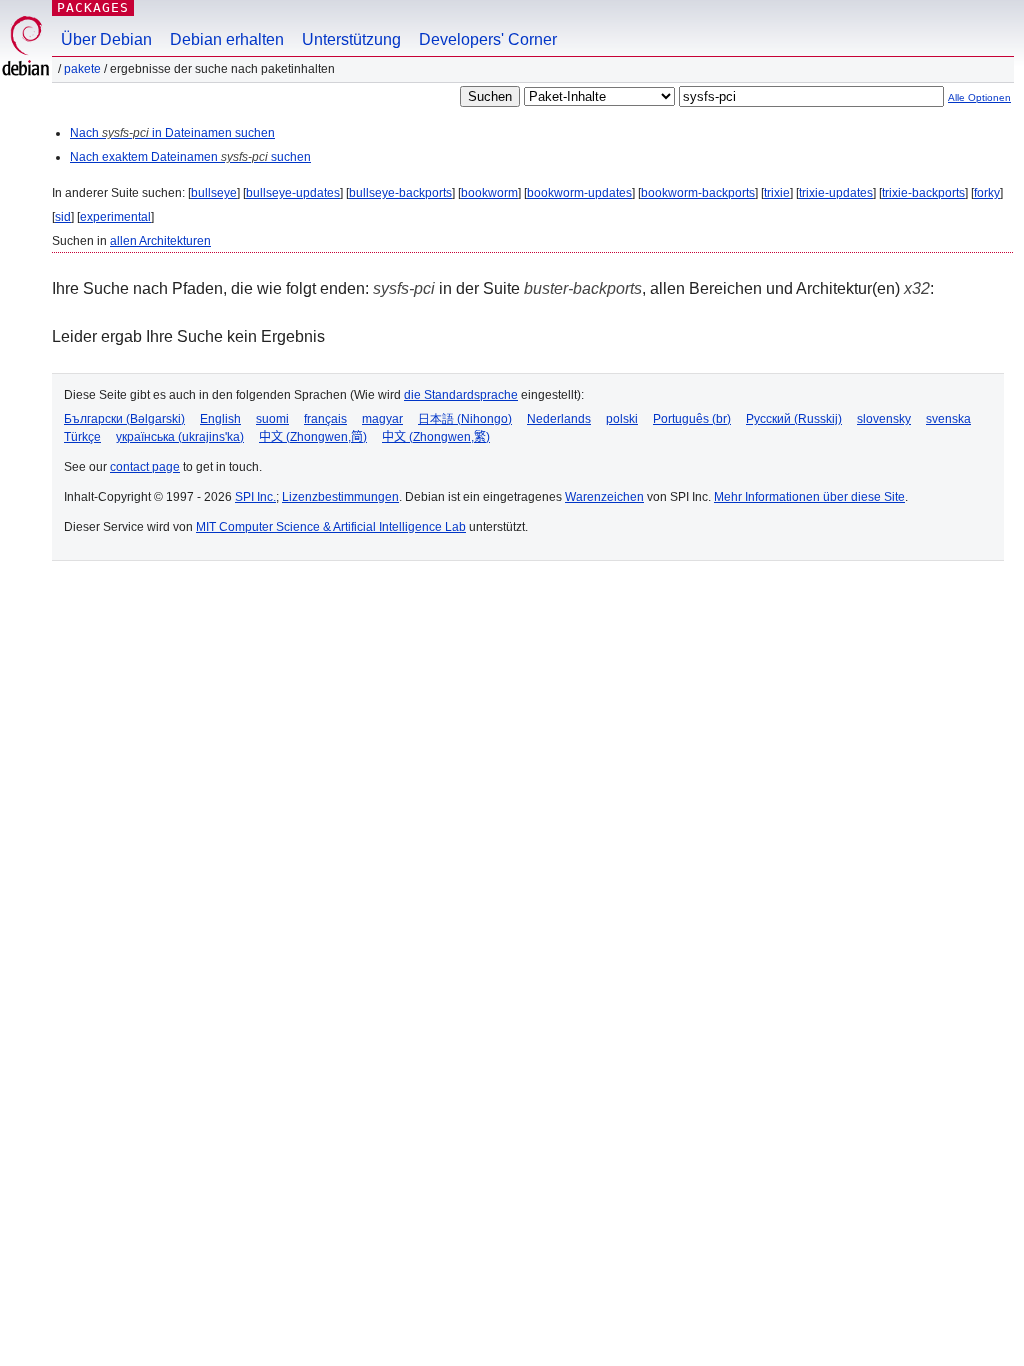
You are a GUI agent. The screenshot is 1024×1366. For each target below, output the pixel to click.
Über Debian (106, 39)
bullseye (214, 193)
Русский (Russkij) (794, 419)
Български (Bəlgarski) (124, 419)
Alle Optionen (979, 97)
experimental (115, 217)
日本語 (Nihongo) (465, 419)
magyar (382, 419)
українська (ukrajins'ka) (180, 437)
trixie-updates (836, 193)
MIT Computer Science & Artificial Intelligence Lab (331, 527)
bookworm (489, 193)
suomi (272, 419)
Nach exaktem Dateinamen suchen (190, 157)
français (325, 419)
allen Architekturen (160, 241)
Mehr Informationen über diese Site (809, 497)
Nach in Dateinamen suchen (172, 133)
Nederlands (559, 419)
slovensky (884, 419)
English (220, 419)
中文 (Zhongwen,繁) (436, 437)
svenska (948, 419)
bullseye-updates (293, 193)
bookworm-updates (579, 193)
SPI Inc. (255, 497)
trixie (777, 193)
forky (987, 193)
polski (622, 419)
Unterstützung (351, 39)
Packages (93, 7)
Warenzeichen (604, 497)
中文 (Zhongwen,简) (313, 437)
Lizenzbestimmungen (340, 497)
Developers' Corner (488, 39)
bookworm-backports (698, 193)
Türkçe (82, 437)
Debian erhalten (227, 39)
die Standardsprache (461, 395)
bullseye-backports (400, 193)
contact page (145, 467)
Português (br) (692, 419)
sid (63, 217)
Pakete (82, 69)
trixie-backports (923, 193)
